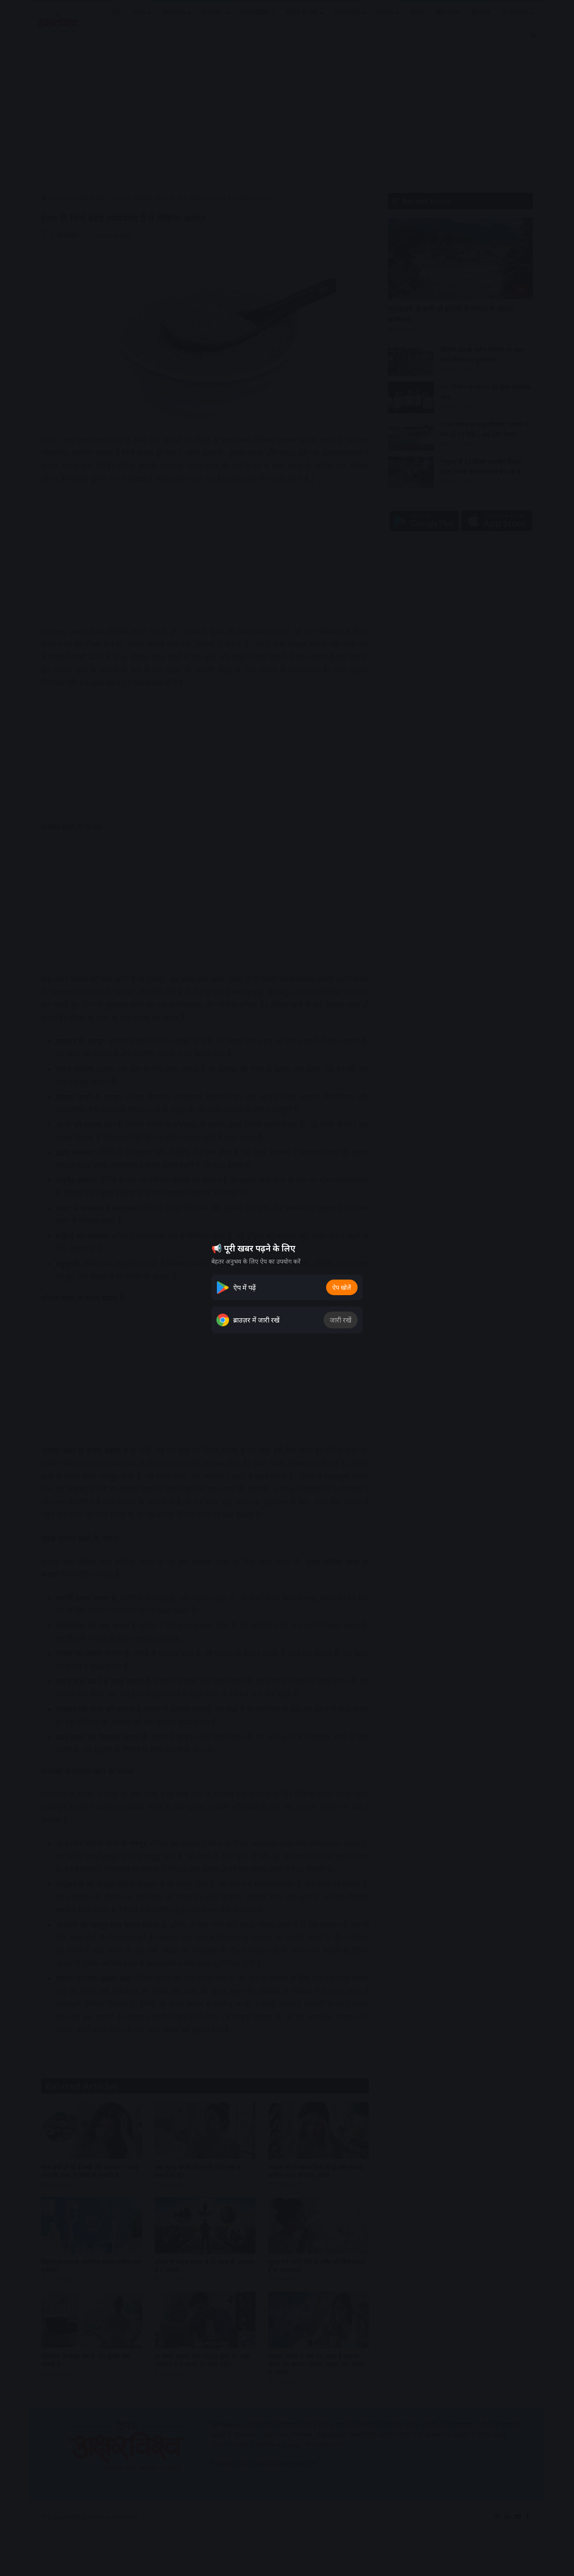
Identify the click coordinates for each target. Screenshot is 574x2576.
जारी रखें (341, 1320)
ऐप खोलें (342, 1287)
